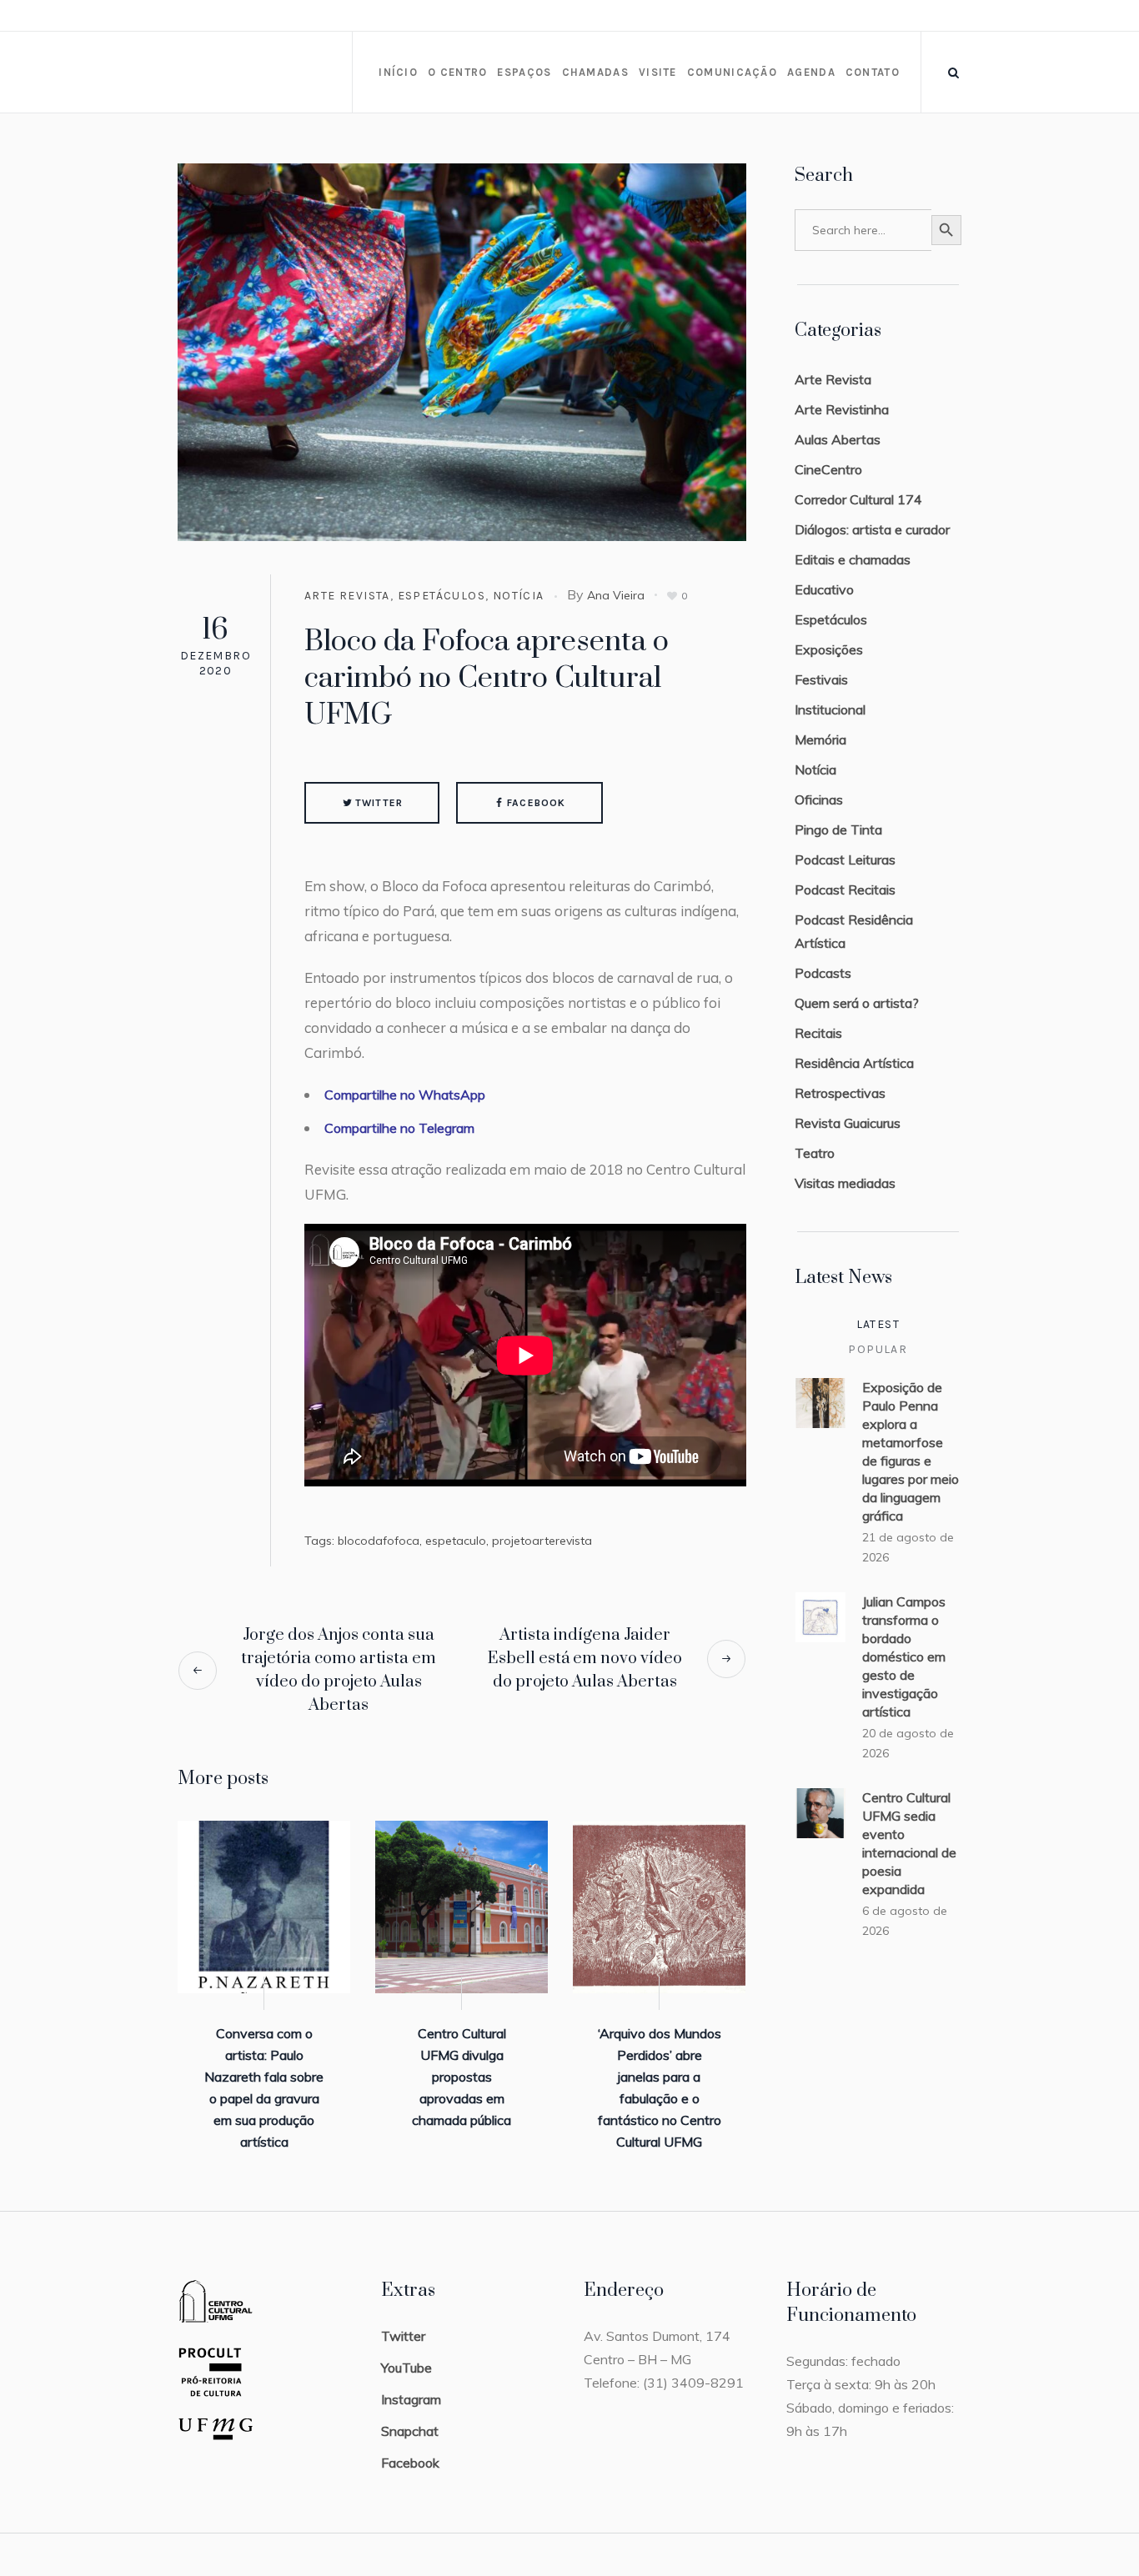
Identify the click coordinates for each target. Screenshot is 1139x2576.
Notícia (519, 596)
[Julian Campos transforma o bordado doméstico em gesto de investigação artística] (820, 1616)
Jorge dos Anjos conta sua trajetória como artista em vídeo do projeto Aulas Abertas (339, 1670)
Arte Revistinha (842, 409)
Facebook (537, 803)
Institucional (830, 709)
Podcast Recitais (845, 890)
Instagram (411, 2399)
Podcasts (823, 973)
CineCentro (828, 469)
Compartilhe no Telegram (399, 1128)
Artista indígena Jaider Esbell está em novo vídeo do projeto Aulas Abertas (585, 1659)
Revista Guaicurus (848, 1123)
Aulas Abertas (838, 439)
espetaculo (456, 1541)
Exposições (829, 649)
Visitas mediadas (845, 1183)
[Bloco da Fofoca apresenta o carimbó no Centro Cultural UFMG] (462, 351)
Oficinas (819, 799)
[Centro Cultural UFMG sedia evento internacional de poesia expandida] (820, 1812)
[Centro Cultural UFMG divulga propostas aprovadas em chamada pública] (462, 1907)
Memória (820, 739)
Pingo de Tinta (838, 829)
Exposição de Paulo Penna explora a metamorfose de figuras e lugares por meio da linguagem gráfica (911, 1451)
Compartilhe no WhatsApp (405, 1095)
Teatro (815, 1153)
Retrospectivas (840, 1093)
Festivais (821, 679)
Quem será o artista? (857, 1003)
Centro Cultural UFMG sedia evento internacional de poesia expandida (909, 1843)
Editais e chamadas (853, 559)
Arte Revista (347, 596)
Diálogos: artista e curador (872, 529)
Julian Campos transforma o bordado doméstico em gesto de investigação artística (904, 1656)
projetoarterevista (542, 1541)
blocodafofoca (379, 1541)
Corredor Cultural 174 (858, 499)
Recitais (818, 1033)
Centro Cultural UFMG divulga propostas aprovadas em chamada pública (462, 2077)
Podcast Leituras (845, 860)
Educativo (824, 589)
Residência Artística (854, 1063)
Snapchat (410, 2431)
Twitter (379, 803)
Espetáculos (442, 596)
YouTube (406, 2368)
